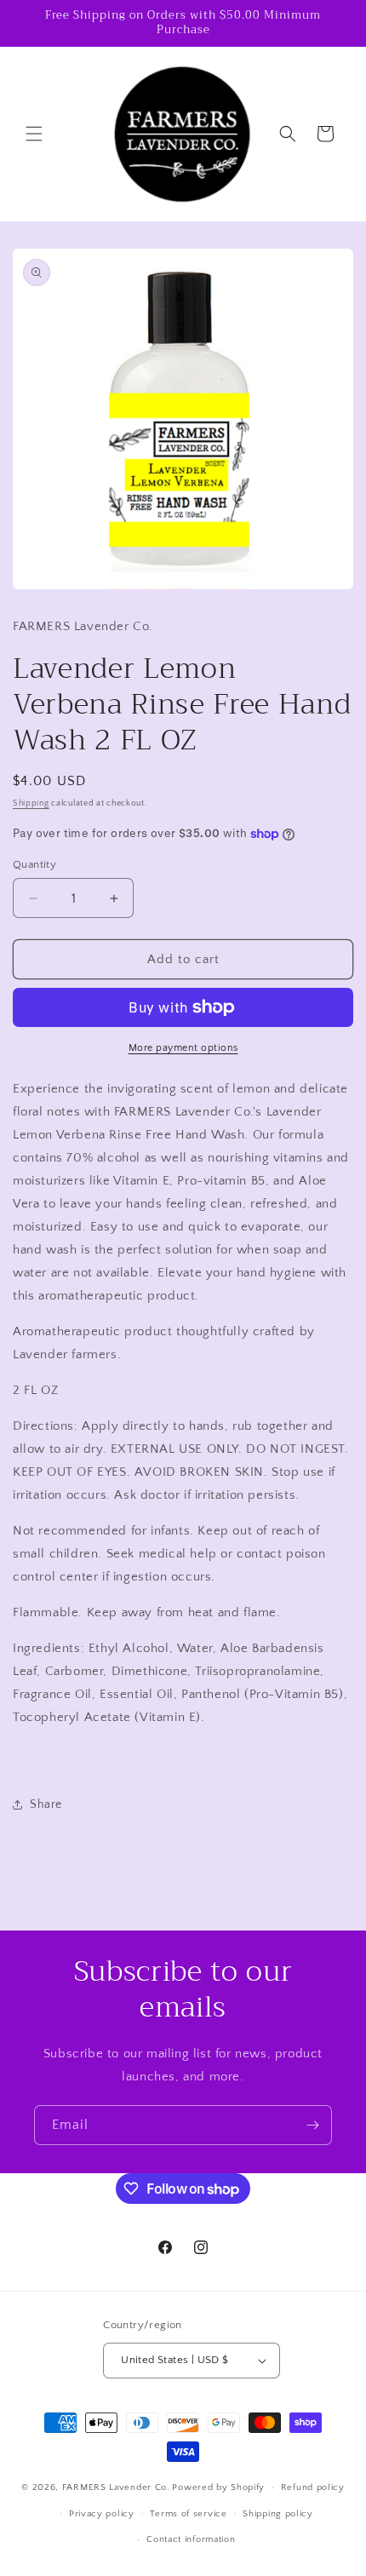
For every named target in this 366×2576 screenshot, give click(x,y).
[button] (34, 134)
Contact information (191, 2539)
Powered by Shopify (218, 2487)
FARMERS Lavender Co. (116, 2487)
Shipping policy (278, 2514)
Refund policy (313, 2487)
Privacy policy (102, 2514)
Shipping (31, 803)
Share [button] (46, 1804)
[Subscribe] (312, 2125)
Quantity (34, 864)
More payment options (183, 1048)
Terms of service (188, 2514)
